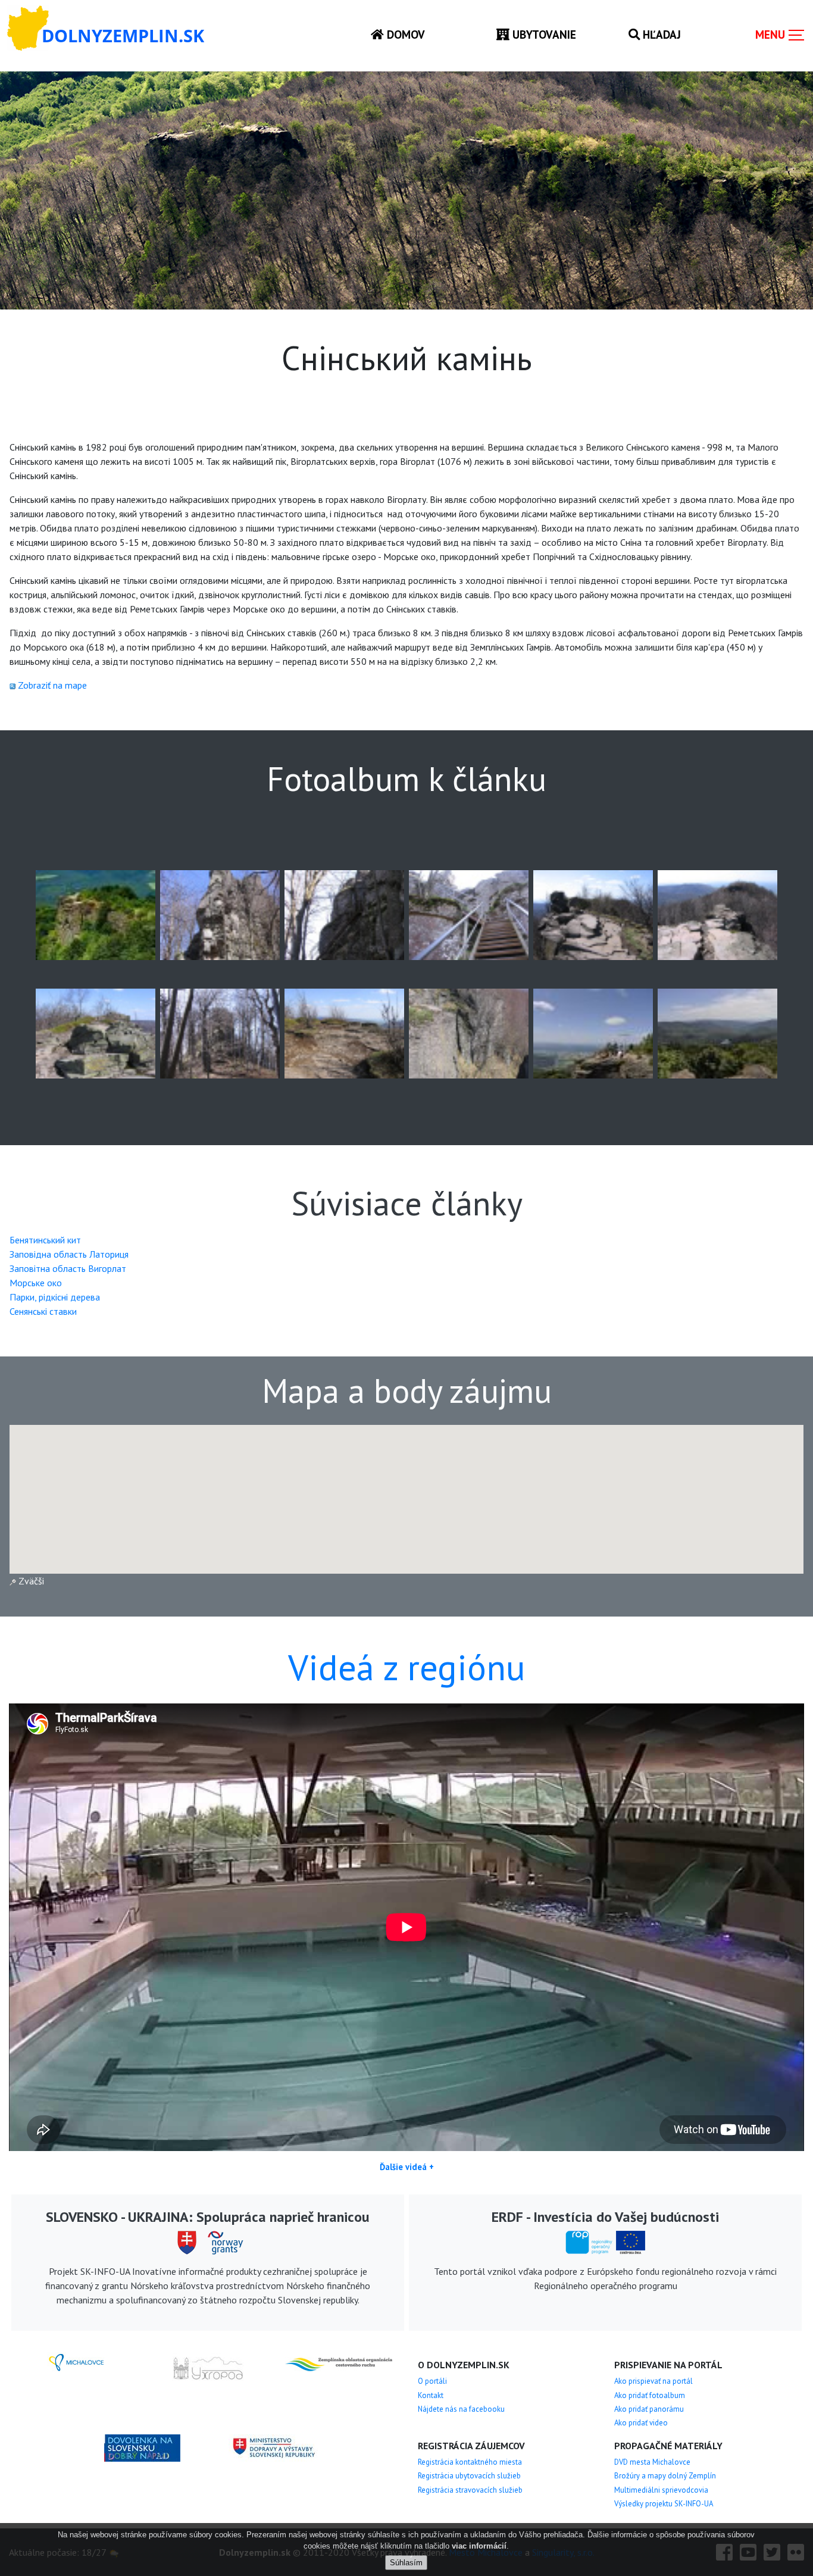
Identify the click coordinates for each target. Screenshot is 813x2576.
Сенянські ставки (43, 1311)
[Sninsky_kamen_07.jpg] (469, 914)
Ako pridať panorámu (649, 2409)
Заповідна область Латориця (69, 1254)
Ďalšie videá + (407, 2167)
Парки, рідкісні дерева (55, 1297)
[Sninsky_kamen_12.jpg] (717, 914)
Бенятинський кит (45, 1240)
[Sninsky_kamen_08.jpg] (593, 914)
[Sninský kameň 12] (593, 1033)
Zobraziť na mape (52, 685)
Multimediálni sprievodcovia (661, 2490)
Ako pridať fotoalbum (650, 2395)
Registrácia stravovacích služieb (470, 2490)
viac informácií (479, 2546)
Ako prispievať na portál (653, 2381)
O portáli (432, 2381)
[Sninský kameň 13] (717, 1033)
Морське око (36, 1283)
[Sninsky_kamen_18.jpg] (344, 1033)
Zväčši (30, 1581)
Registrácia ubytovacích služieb (469, 2476)
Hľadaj (660, 34)
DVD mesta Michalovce (652, 2462)
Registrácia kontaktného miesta (470, 2462)
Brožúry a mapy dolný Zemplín (665, 2476)
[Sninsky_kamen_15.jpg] (220, 1033)
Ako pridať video (641, 2423)
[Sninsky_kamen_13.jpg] (96, 1033)
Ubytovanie (543, 34)
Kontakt (431, 2395)
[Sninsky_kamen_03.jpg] (220, 914)
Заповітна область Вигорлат (68, 1268)
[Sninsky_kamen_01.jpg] (96, 914)
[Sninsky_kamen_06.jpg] (344, 914)
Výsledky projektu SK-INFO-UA (664, 2504)
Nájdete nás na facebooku (461, 2409)
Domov (404, 34)
